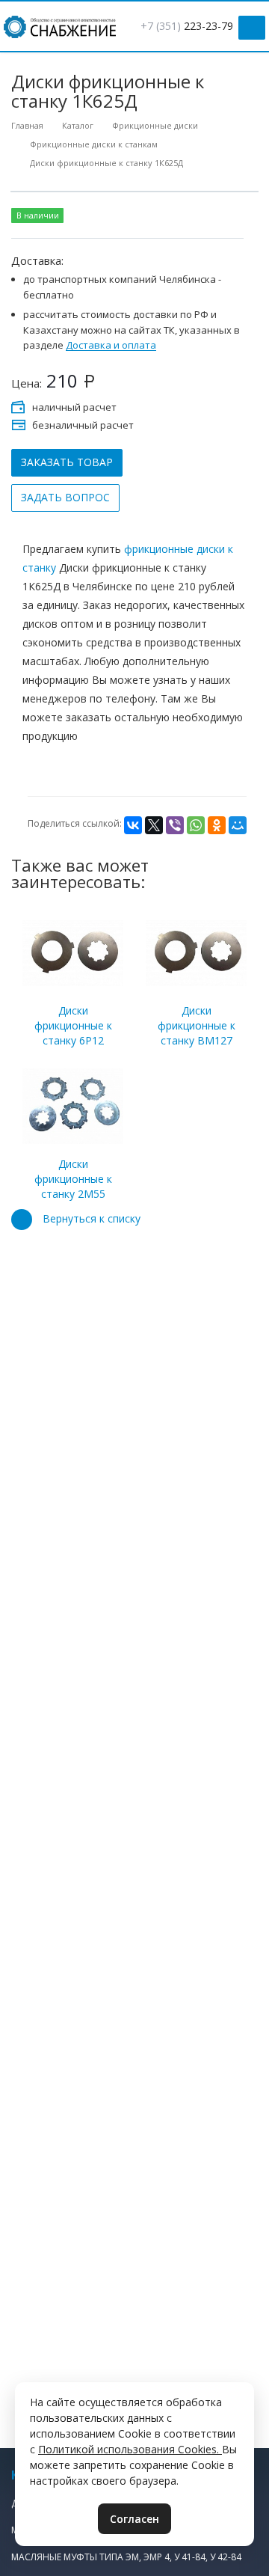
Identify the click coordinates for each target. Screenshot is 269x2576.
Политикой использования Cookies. (130, 2449)
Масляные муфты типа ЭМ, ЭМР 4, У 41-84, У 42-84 (126, 2557)
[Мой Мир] (238, 825)
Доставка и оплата (111, 346)
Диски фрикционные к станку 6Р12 (73, 1025)
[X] (154, 825)
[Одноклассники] (217, 825)
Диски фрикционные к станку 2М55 (73, 1179)
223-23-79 (187, 26)
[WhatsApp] (196, 825)
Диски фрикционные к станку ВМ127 (197, 1025)
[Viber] (175, 825)
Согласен (134, 2519)
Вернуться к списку (92, 1218)
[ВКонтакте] (133, 825)
